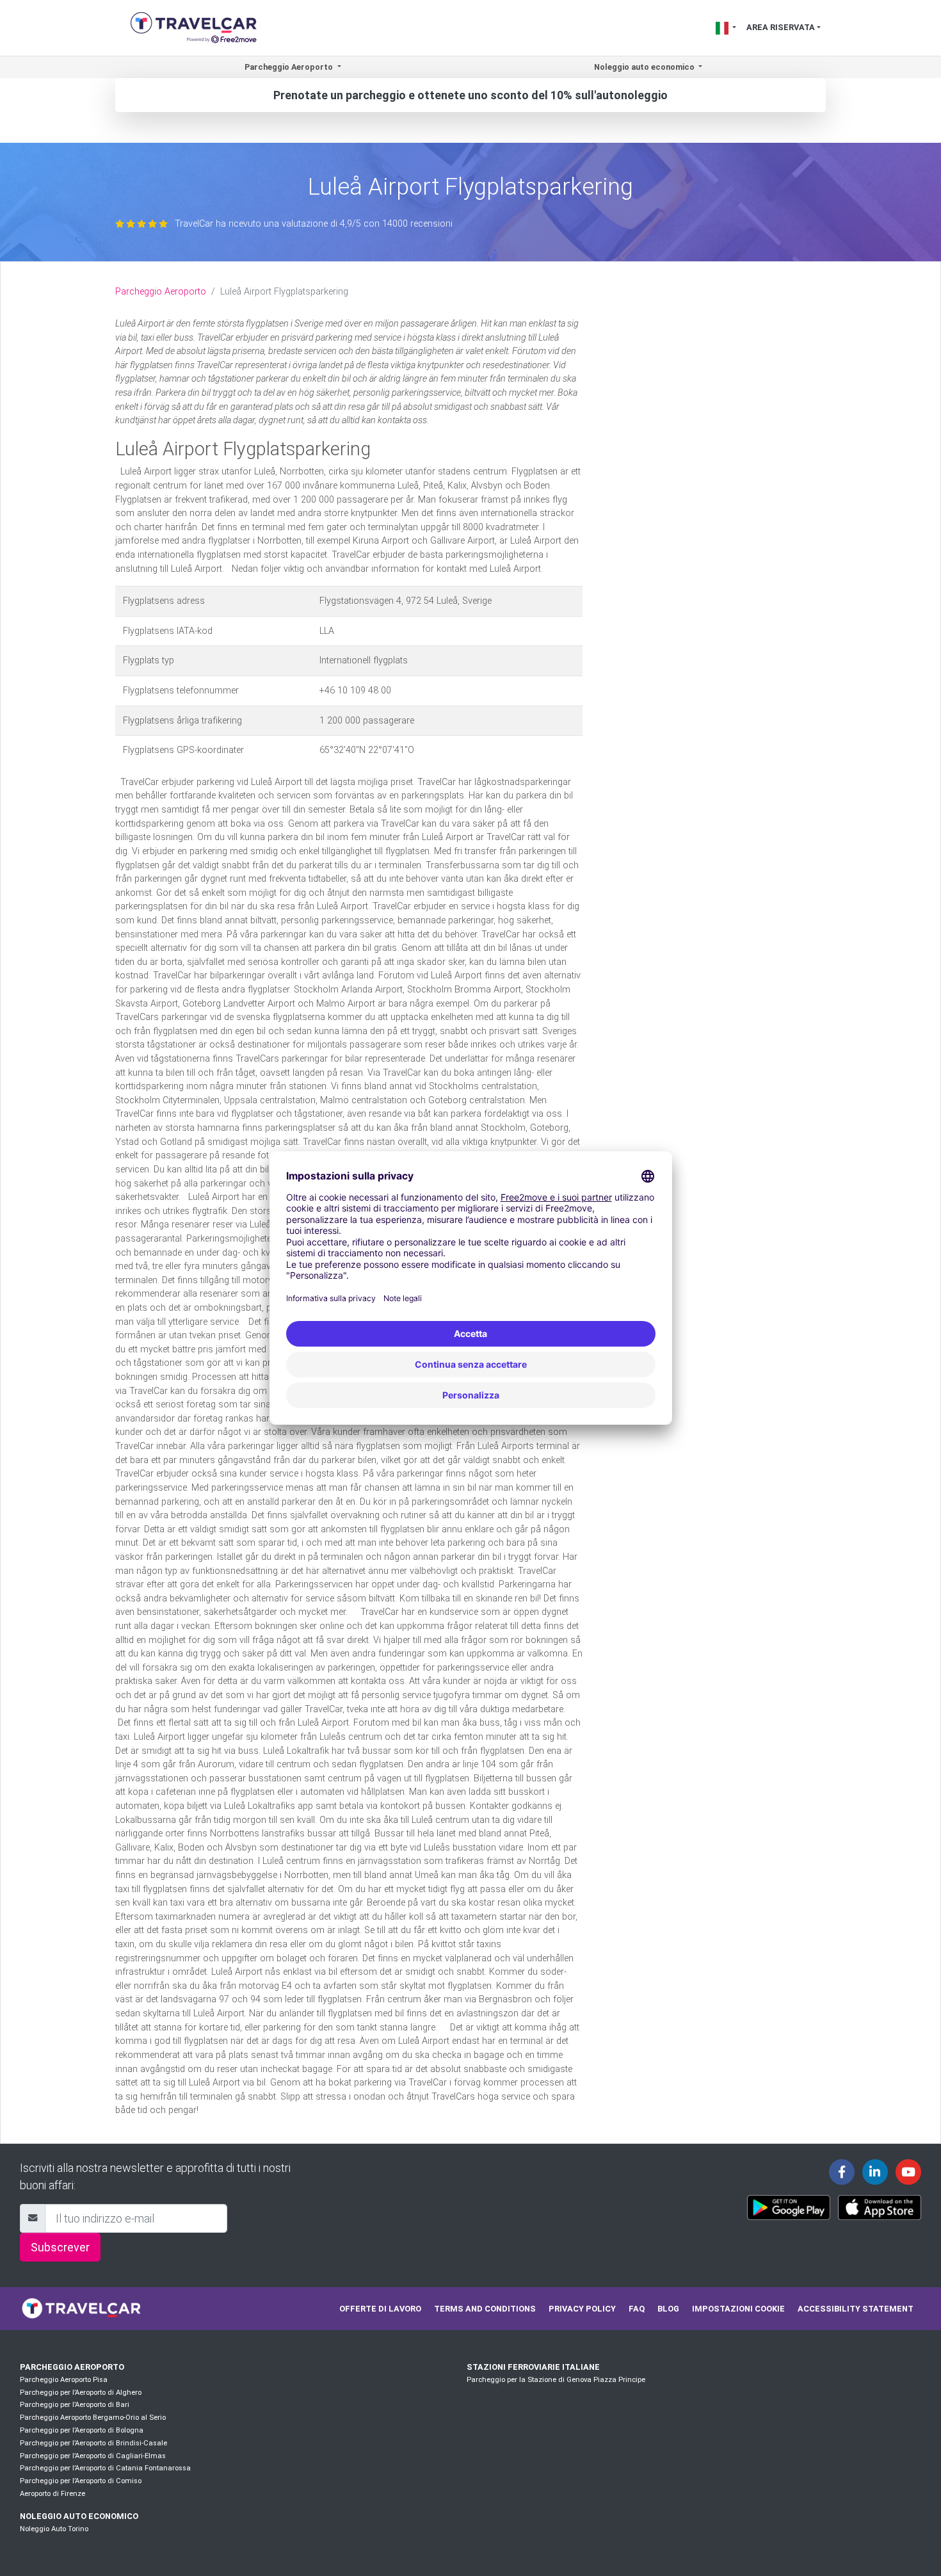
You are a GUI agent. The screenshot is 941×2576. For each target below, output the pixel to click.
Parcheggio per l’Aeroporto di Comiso (81, 2481)
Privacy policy (582, 2309)
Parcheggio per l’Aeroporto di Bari (75, 2405)
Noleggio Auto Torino (54, 2529)
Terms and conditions (485, 2309)
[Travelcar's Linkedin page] (875, 2172)
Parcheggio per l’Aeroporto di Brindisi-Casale (93, 2443)
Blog (668, 2309)
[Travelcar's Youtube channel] (908, 2172)
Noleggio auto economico (79, 2516)
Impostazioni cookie (738, 2309)
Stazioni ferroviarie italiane (533, 2367)
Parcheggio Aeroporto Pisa (64, 2380)
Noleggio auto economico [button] (645, 67)
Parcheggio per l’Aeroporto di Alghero (81, 2393)
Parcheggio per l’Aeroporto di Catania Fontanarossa (105, 2468)
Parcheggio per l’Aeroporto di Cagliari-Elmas (93, 2456)
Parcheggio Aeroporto (161, 292)
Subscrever (60, 2247)
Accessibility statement (856, 2309)
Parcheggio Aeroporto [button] (290, 67)
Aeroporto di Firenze (52, 2494)
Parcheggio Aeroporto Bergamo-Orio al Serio (93, 2418)
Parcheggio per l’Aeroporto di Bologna (82, 2430)
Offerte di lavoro (380, 2309)
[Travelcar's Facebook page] (842, 2172)
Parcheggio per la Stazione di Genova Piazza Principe (556, 2380)
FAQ (637, 2309)
